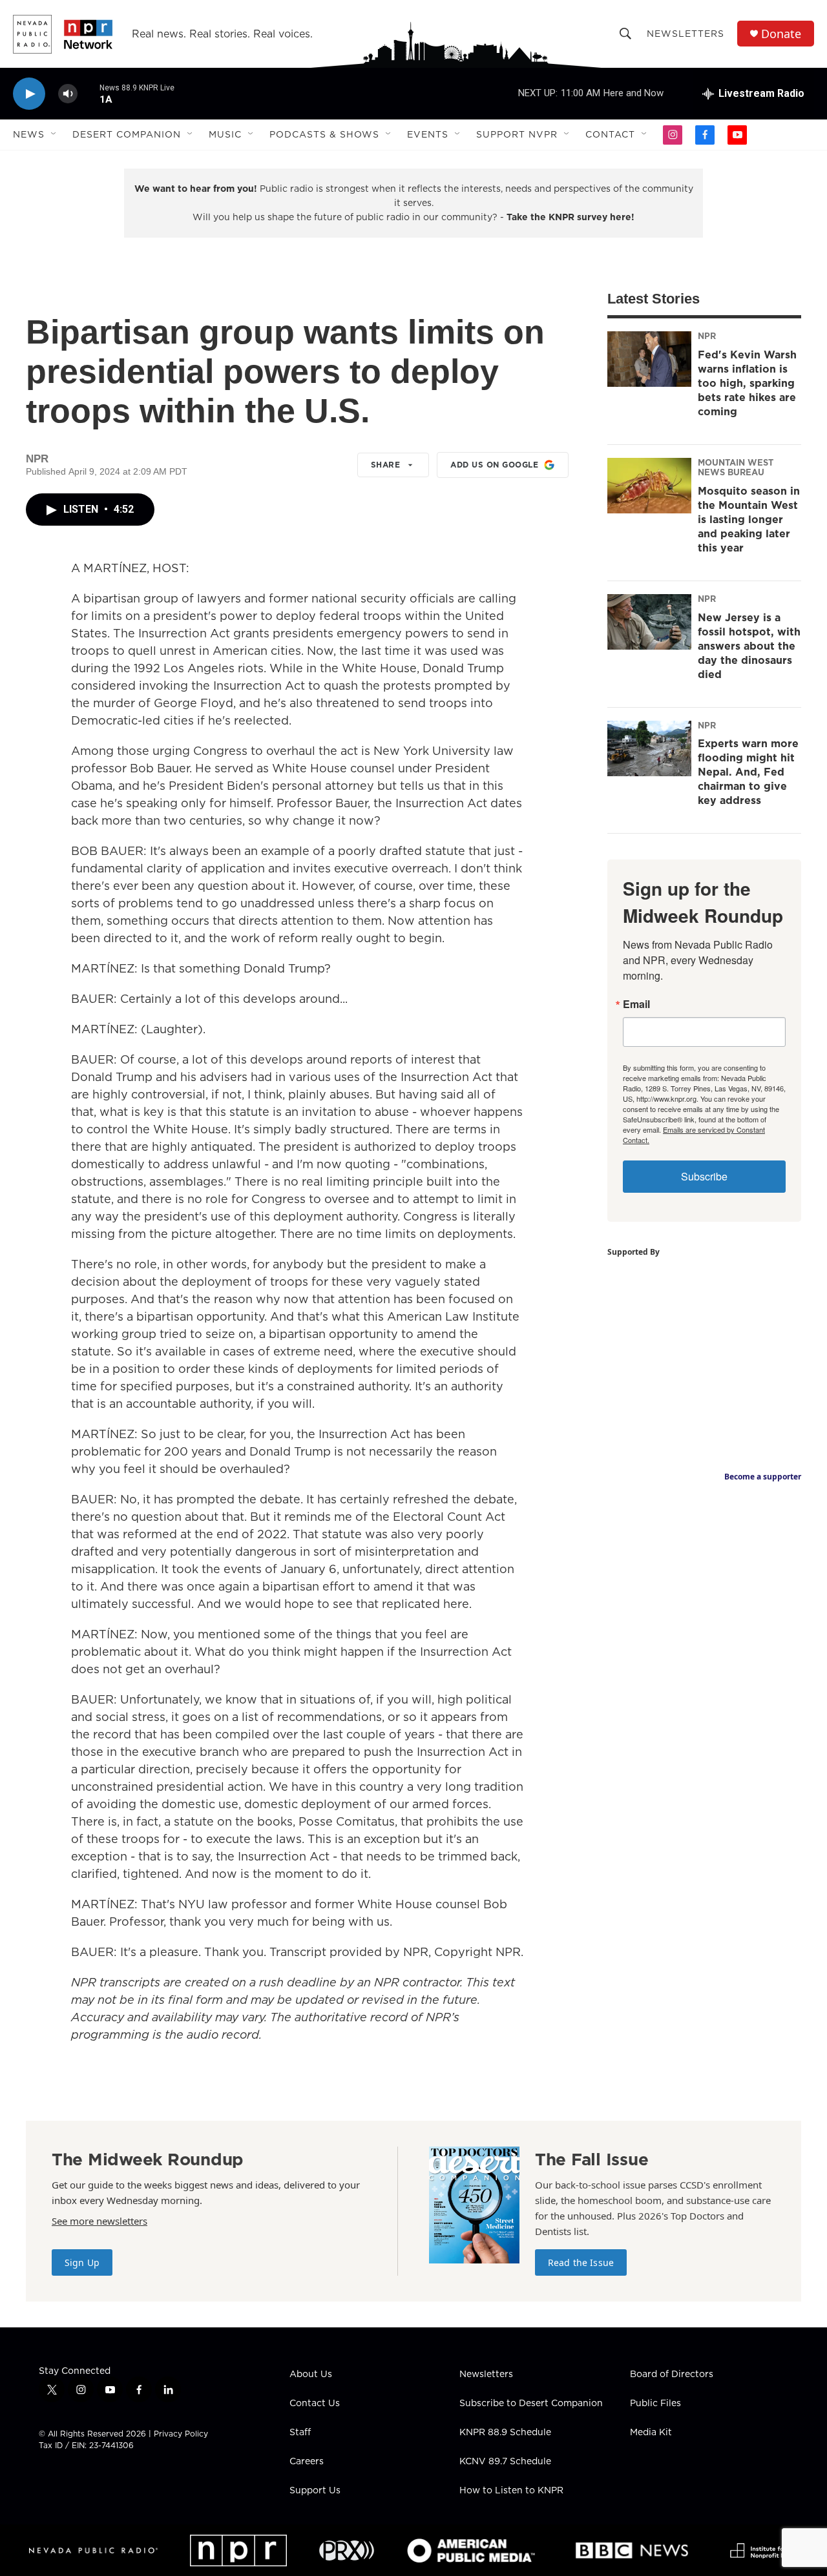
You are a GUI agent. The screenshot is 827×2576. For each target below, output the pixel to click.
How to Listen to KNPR (511, 2491)
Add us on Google (494, 465)
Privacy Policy (181, 2434)
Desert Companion (127, 134)
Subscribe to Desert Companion (531, 2404)
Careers (307, 2462)
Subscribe (704, 1176)
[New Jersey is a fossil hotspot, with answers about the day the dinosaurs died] (649, 622)
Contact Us (315, 2404)
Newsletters (686, 34)
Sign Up (82, 2262)
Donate (781, 34)
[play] (29, 94)
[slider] (89, 93)
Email (636, 1004)
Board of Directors (672, 2375)
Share (386, 465)
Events (428, 134)
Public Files (655, 2404)
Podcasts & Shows (324, 134)
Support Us (315, 2491)
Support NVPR (517, 134)
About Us (311, 2375)
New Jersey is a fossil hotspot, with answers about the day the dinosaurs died (749, 646)
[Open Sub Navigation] (54, 134)
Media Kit (651, 2433)
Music (225, 134)
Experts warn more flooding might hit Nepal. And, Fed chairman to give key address (748, 772)
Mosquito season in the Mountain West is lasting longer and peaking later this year (749, 519)
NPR (707, 336)
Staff (300, 2433)
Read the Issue (581, 2262)
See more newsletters (99, 2221)
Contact (610, 134)
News (29, 134)
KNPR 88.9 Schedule (505, 2433)
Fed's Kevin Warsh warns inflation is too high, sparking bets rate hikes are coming (747, 383)
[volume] (68, 94)
